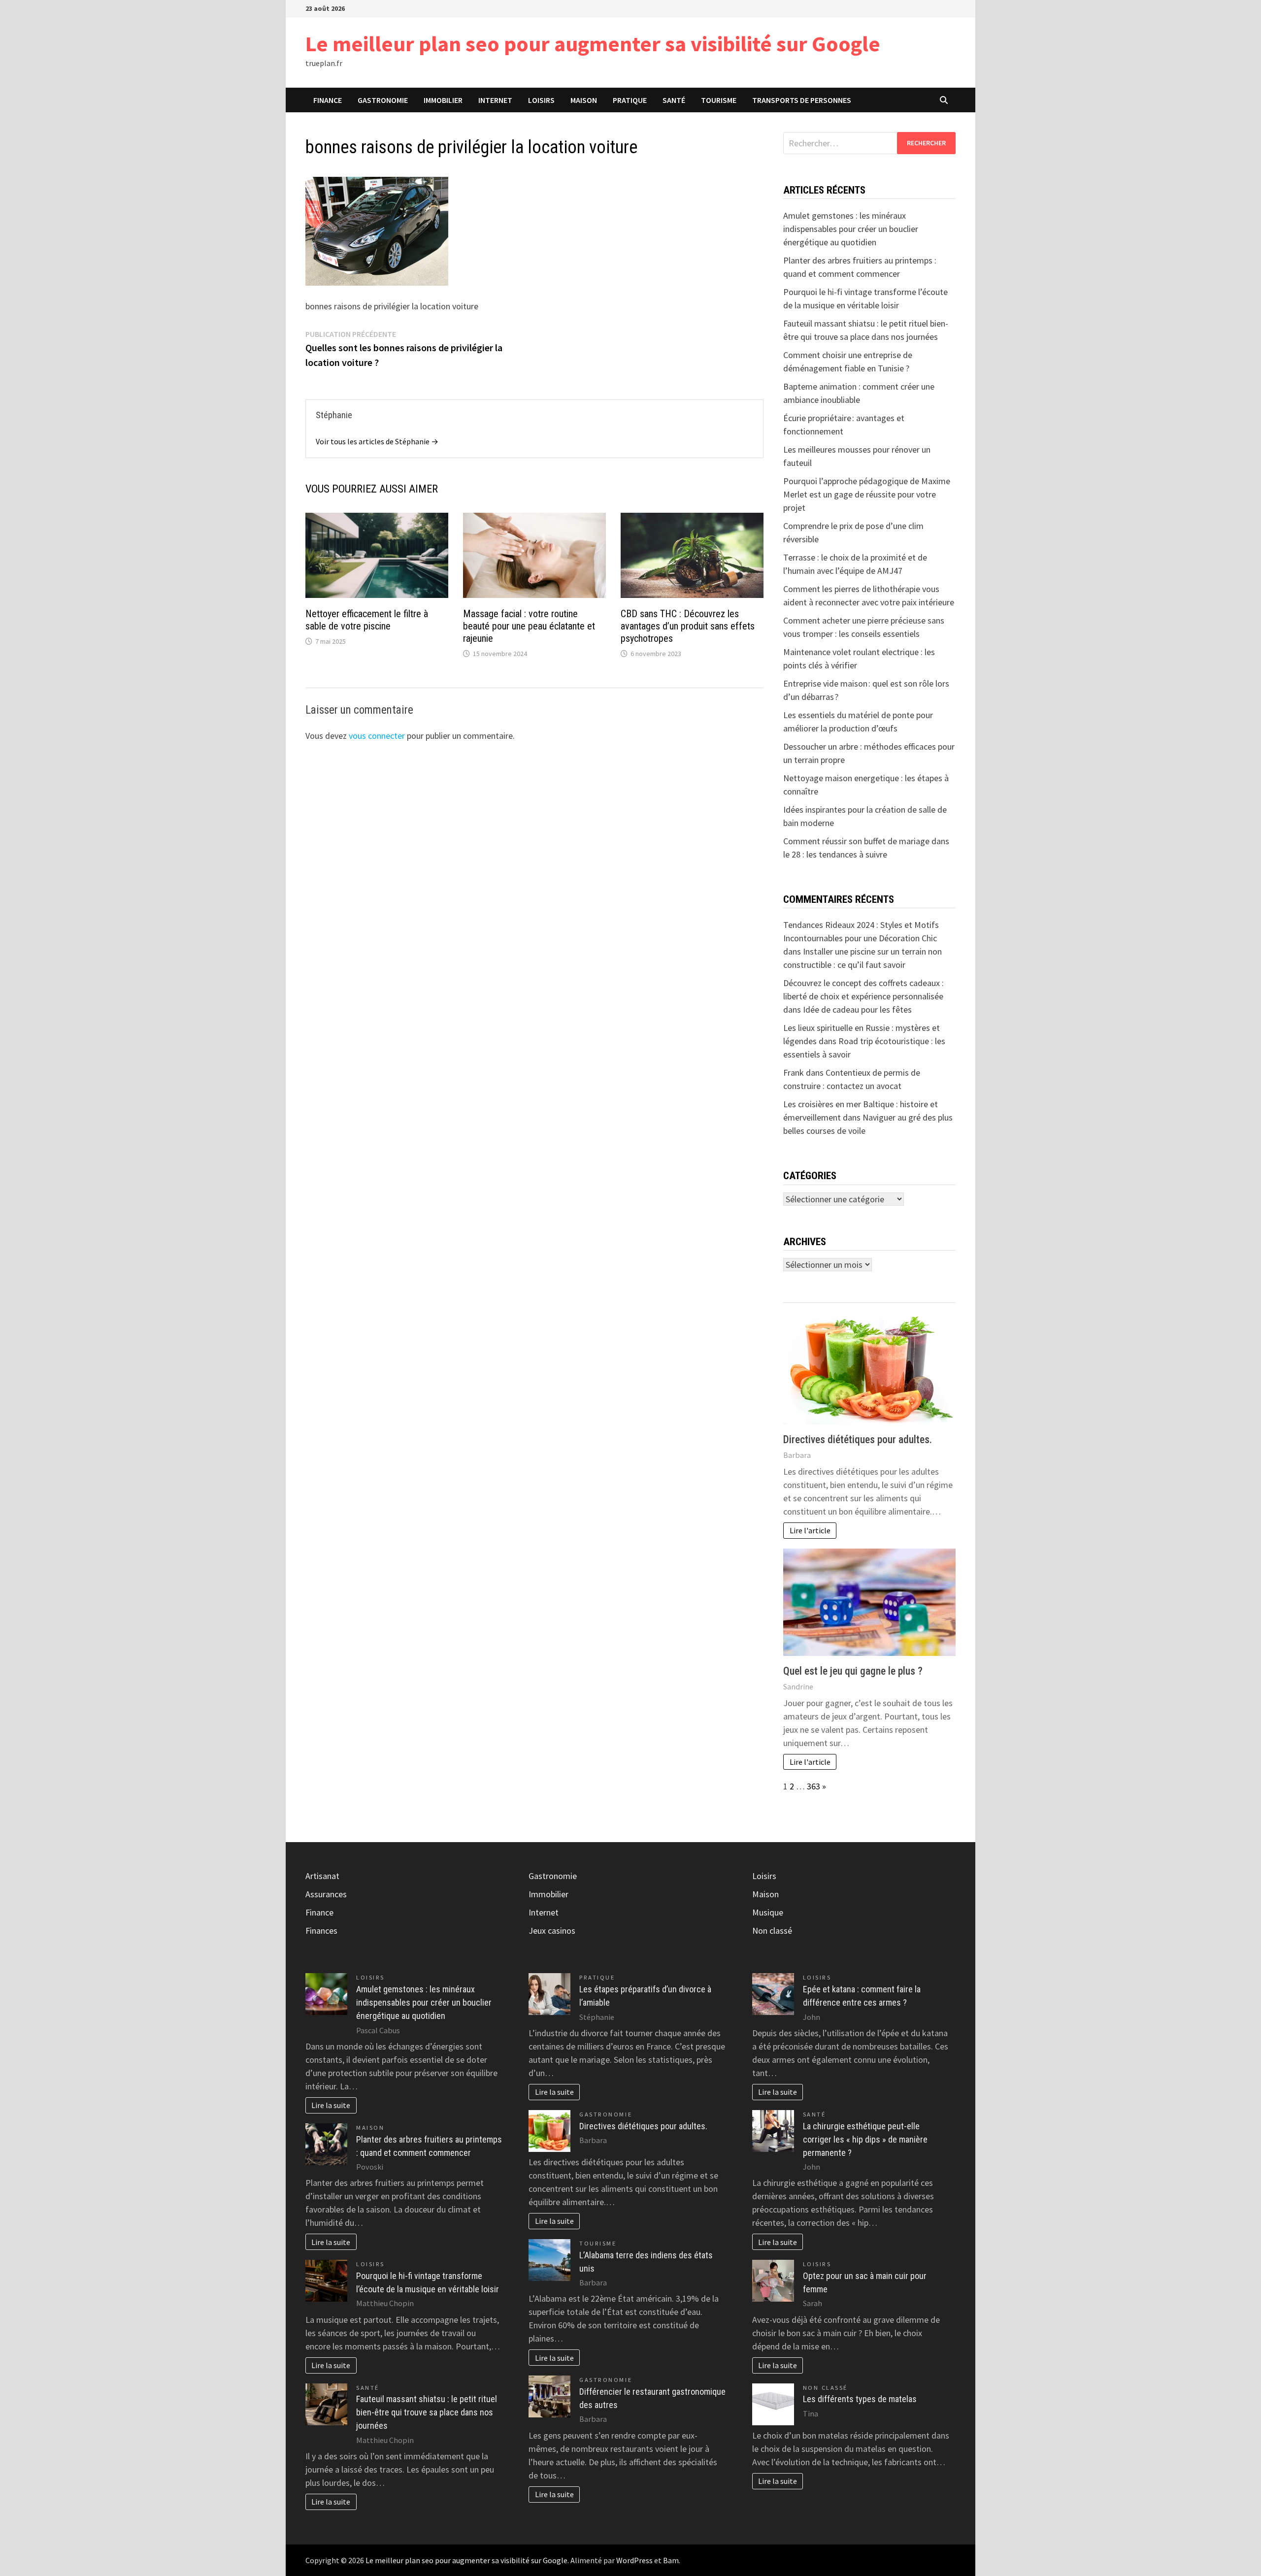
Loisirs (541, 100)
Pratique (630, 100)
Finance (328, 100)
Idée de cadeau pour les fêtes (857, 1009)
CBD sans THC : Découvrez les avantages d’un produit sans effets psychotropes (688, 626)
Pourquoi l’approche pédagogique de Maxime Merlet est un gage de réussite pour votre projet (867, 494)
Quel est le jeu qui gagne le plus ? (853, 1671)
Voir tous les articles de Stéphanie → (377, 441)
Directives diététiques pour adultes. (858, 1439)
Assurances (326, 1894)
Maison (584, 100)
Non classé (772, 1931)
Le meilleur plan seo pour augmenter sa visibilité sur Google (593, 44)
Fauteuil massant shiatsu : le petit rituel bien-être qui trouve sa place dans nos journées (427, 2412)
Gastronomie (383, 100)
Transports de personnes (802, 100)
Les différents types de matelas (860, 2399)
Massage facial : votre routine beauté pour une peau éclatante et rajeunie (529, 626)
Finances (321, 1931)
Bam (671, 2560)
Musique (768, 1912)
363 (813, 1786)
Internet (495, 100)
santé (674, 100)
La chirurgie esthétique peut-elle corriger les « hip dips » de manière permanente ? (865, 2139)
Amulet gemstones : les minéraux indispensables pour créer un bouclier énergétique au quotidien (851, 229)
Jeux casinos (552, 1931)
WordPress (634, 2560)
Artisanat (322, 1876)
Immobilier (443, 100)
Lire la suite (331, 2105)
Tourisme (719, 100)
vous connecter (377, 736)
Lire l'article (810, 1530)
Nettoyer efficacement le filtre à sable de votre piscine (367, 620)
